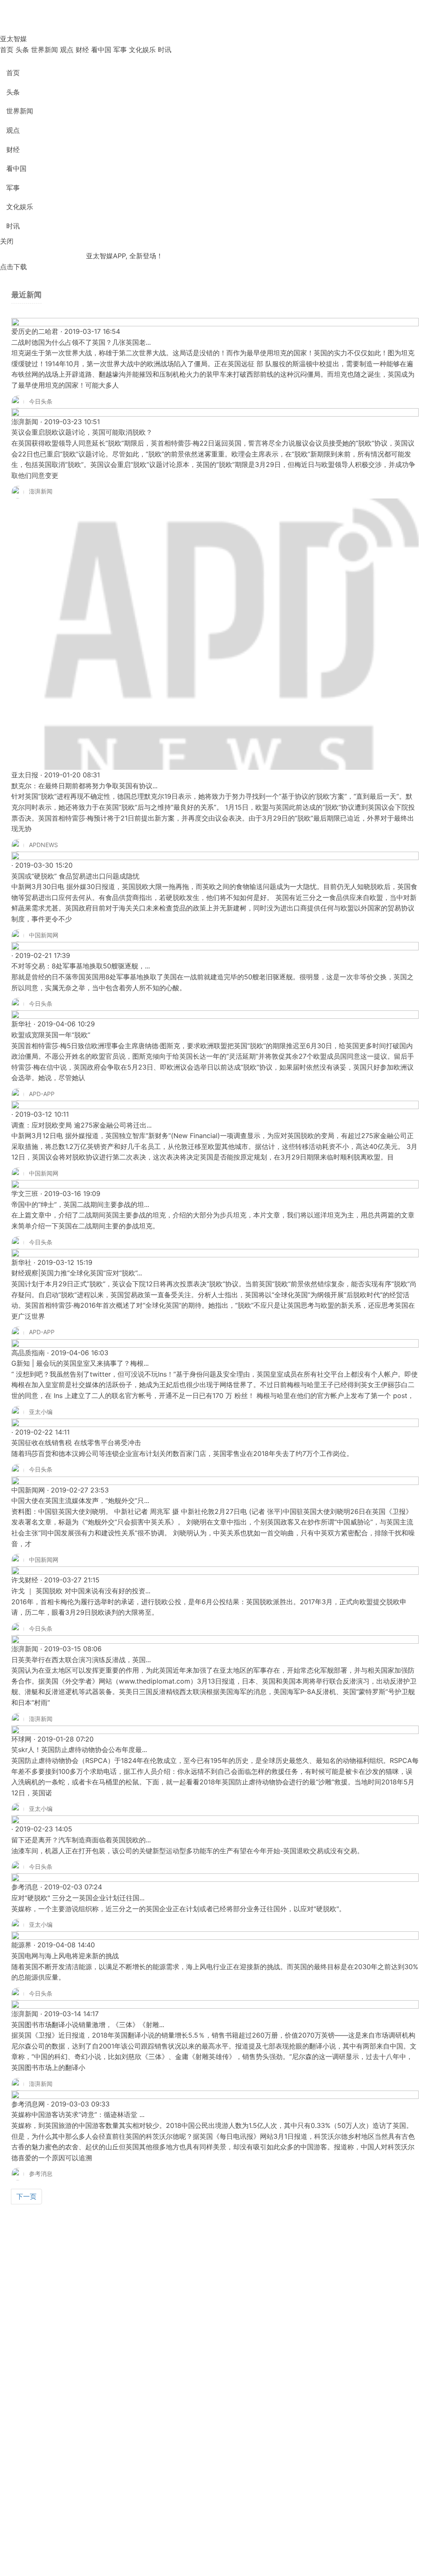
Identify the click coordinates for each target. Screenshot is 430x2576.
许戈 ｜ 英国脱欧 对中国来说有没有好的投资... (81, 1591)
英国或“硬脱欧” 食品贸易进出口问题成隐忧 (75, 876)
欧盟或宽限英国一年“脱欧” (51, 1035)
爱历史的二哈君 (35, 331)
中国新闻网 (45, 935)
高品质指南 (28, 1353)
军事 (120, 50)
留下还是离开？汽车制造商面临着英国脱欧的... (81, 1840)
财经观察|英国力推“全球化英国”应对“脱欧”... (77, 1273)
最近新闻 (26, 295)
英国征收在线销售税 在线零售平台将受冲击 (76, 1443)
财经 (82, 50)
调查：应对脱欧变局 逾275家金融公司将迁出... (81, 1125)
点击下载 (13, 267)
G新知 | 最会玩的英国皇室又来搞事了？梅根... (80, 1363)
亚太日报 (25, 775)
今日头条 (42, 401)
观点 (67, 50)
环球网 (21, 1739)
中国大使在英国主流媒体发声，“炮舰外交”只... (80, 1500)
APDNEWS (45, 845)
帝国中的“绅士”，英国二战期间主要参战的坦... (80, 1204)
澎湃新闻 (25, 422)
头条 (22, 50)
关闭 (7, 241)
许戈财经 (25, 1580)
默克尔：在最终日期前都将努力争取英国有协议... (84, 786)
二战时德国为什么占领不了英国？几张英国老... (81, 342)
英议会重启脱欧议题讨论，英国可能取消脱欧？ (82, 432)
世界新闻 (45, 50)
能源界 (21, 1945)
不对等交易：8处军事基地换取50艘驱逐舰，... (81, 966)
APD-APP (43, 1094)
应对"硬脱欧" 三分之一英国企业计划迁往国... (78, 1898)
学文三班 (25, 1194)
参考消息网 (28, 2104)
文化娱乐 (142, 50)
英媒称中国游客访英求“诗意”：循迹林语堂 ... (78, 2114)
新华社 (21, 1024)
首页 (7, 50)
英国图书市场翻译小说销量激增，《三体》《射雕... (88, 2025)
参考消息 (25, 1887)
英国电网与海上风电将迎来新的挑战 (65, 1956)
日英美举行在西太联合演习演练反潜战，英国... (81, 1660)
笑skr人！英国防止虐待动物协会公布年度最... (79, 1750)
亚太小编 (42, 1412)
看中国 (101, 50)
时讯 (165, 50)
